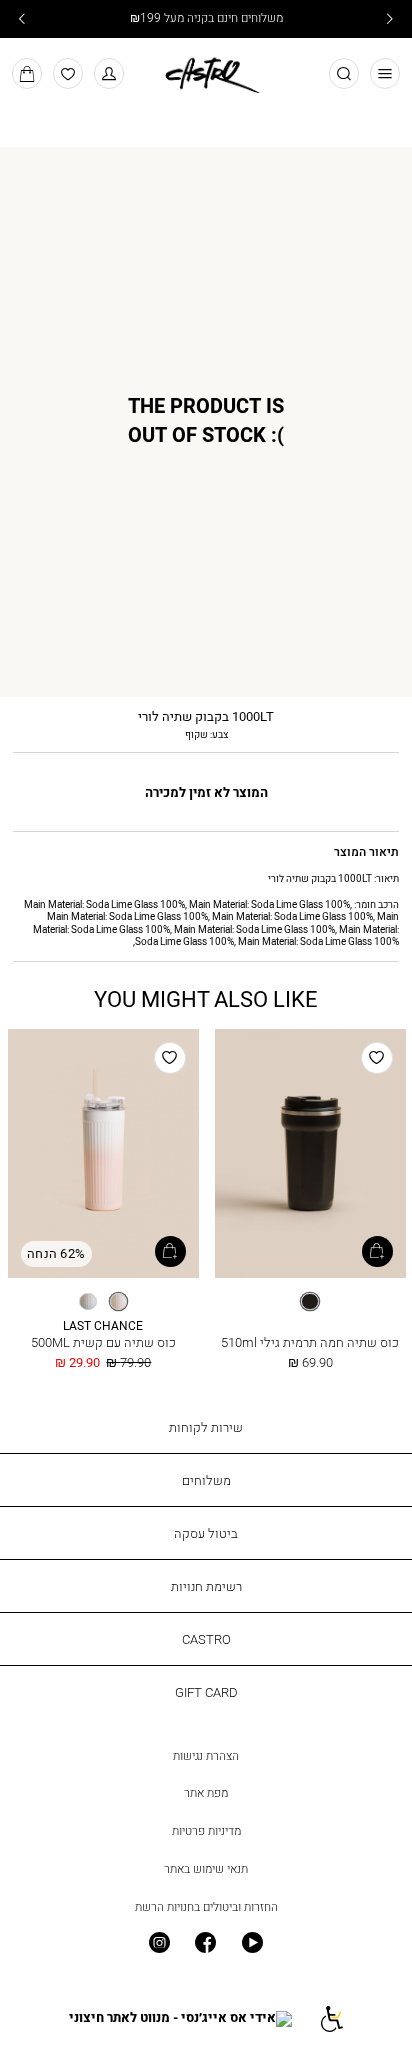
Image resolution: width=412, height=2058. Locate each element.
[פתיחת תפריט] (385, 73)
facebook (206, 1943)
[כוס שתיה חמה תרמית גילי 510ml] (310, 1154)
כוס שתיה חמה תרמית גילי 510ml (310, 1342)
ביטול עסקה (206, 1533)
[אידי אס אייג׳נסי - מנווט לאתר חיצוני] (180, 2017)
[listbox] (310, 1301)
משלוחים (206, 1480)
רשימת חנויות (206, 1586)
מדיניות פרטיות (206, 1831)
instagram (159, 1943)
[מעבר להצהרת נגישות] (330, 2017)
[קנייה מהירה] (377, 1251)
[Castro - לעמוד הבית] (205, 72)
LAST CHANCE (103, 1327)
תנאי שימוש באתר (206, 1869)
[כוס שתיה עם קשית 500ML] (103, 1154)
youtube (252, 1943)
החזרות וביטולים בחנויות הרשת (206, 1907)
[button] (109, 73)
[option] (310, 1302)
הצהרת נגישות (206, 1756)
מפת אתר (206, 1793)
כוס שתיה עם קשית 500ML (103, 1342)
